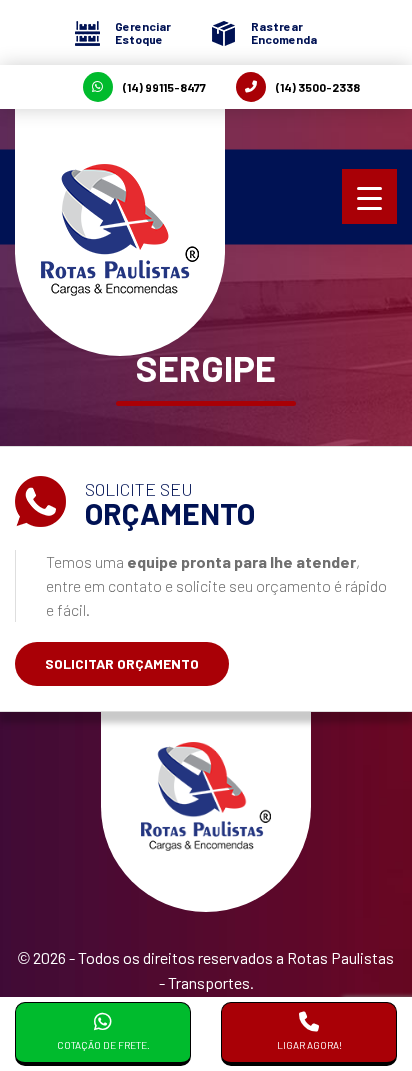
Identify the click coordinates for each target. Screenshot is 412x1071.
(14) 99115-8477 (164, 87)
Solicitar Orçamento (122, 663)
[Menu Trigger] (369, 196)
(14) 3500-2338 (318, 87)
